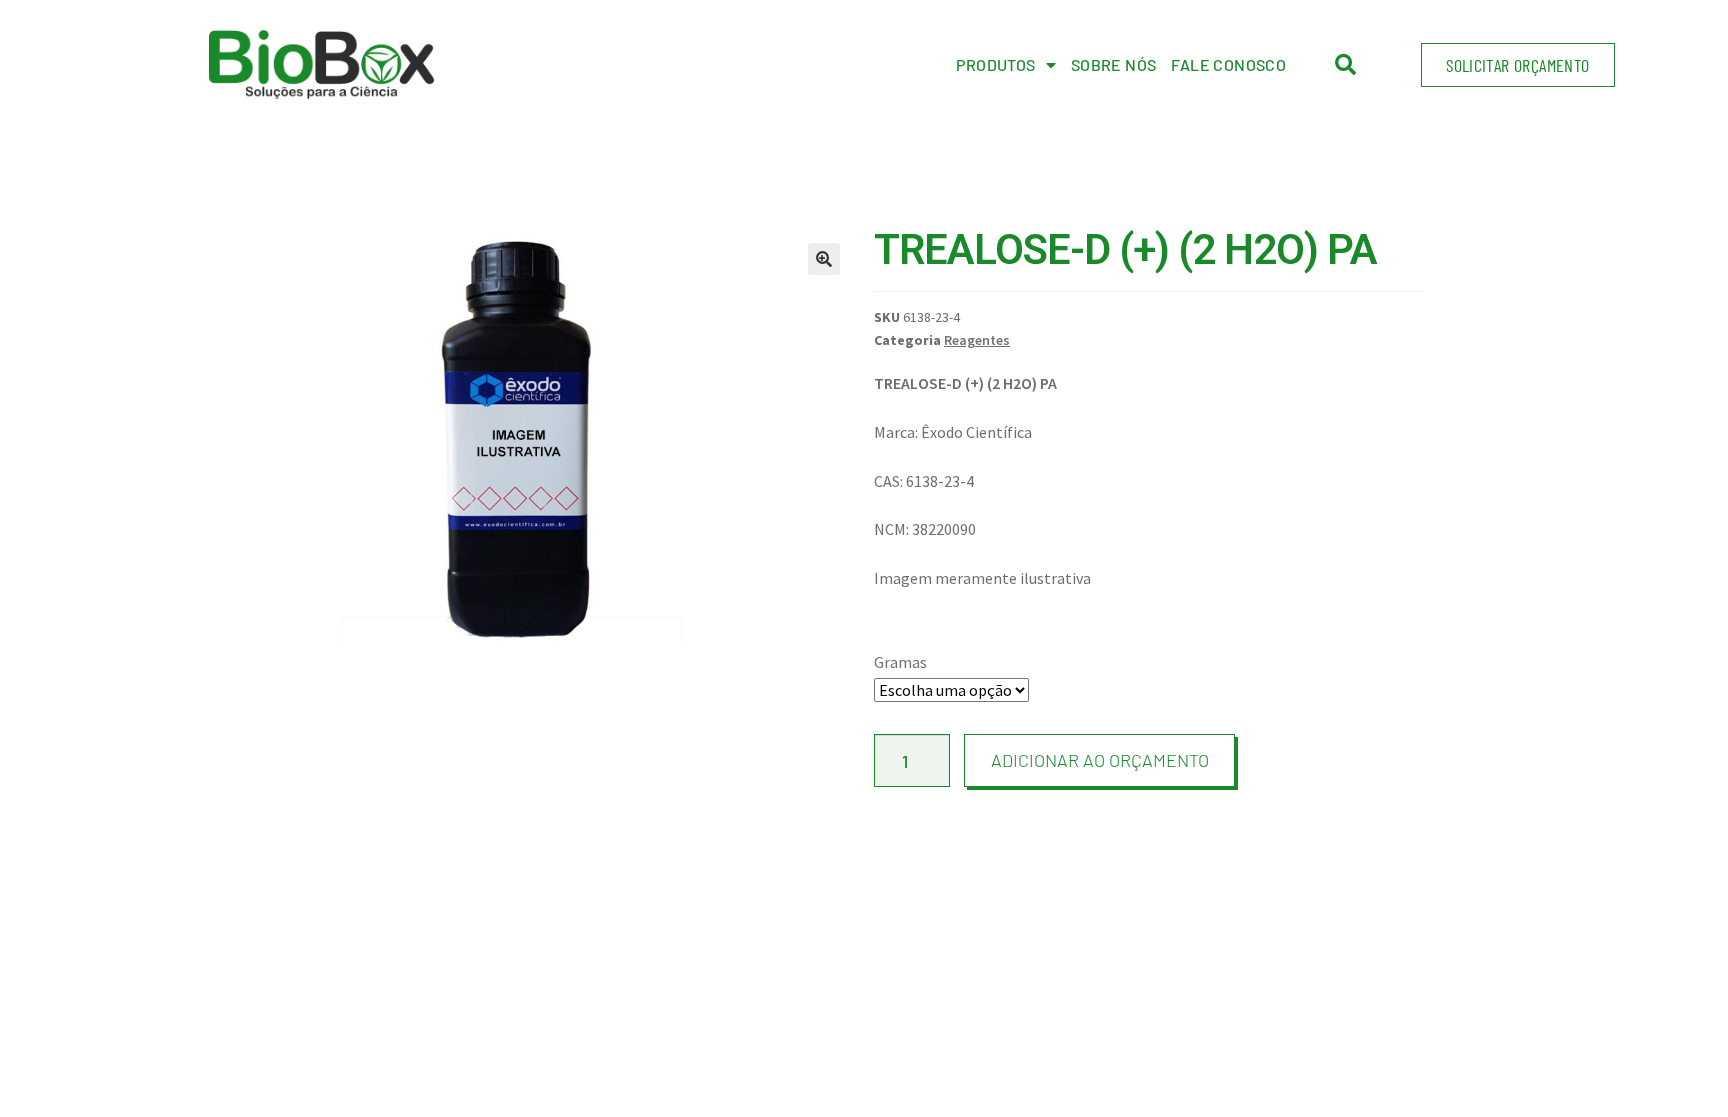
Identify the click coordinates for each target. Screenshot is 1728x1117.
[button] (1517, 65)
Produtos (995, 64)
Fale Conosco (1228, 64)
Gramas (900, 662)
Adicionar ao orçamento (1100, 760)
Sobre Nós (1114, 64)
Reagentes (977, 340)
